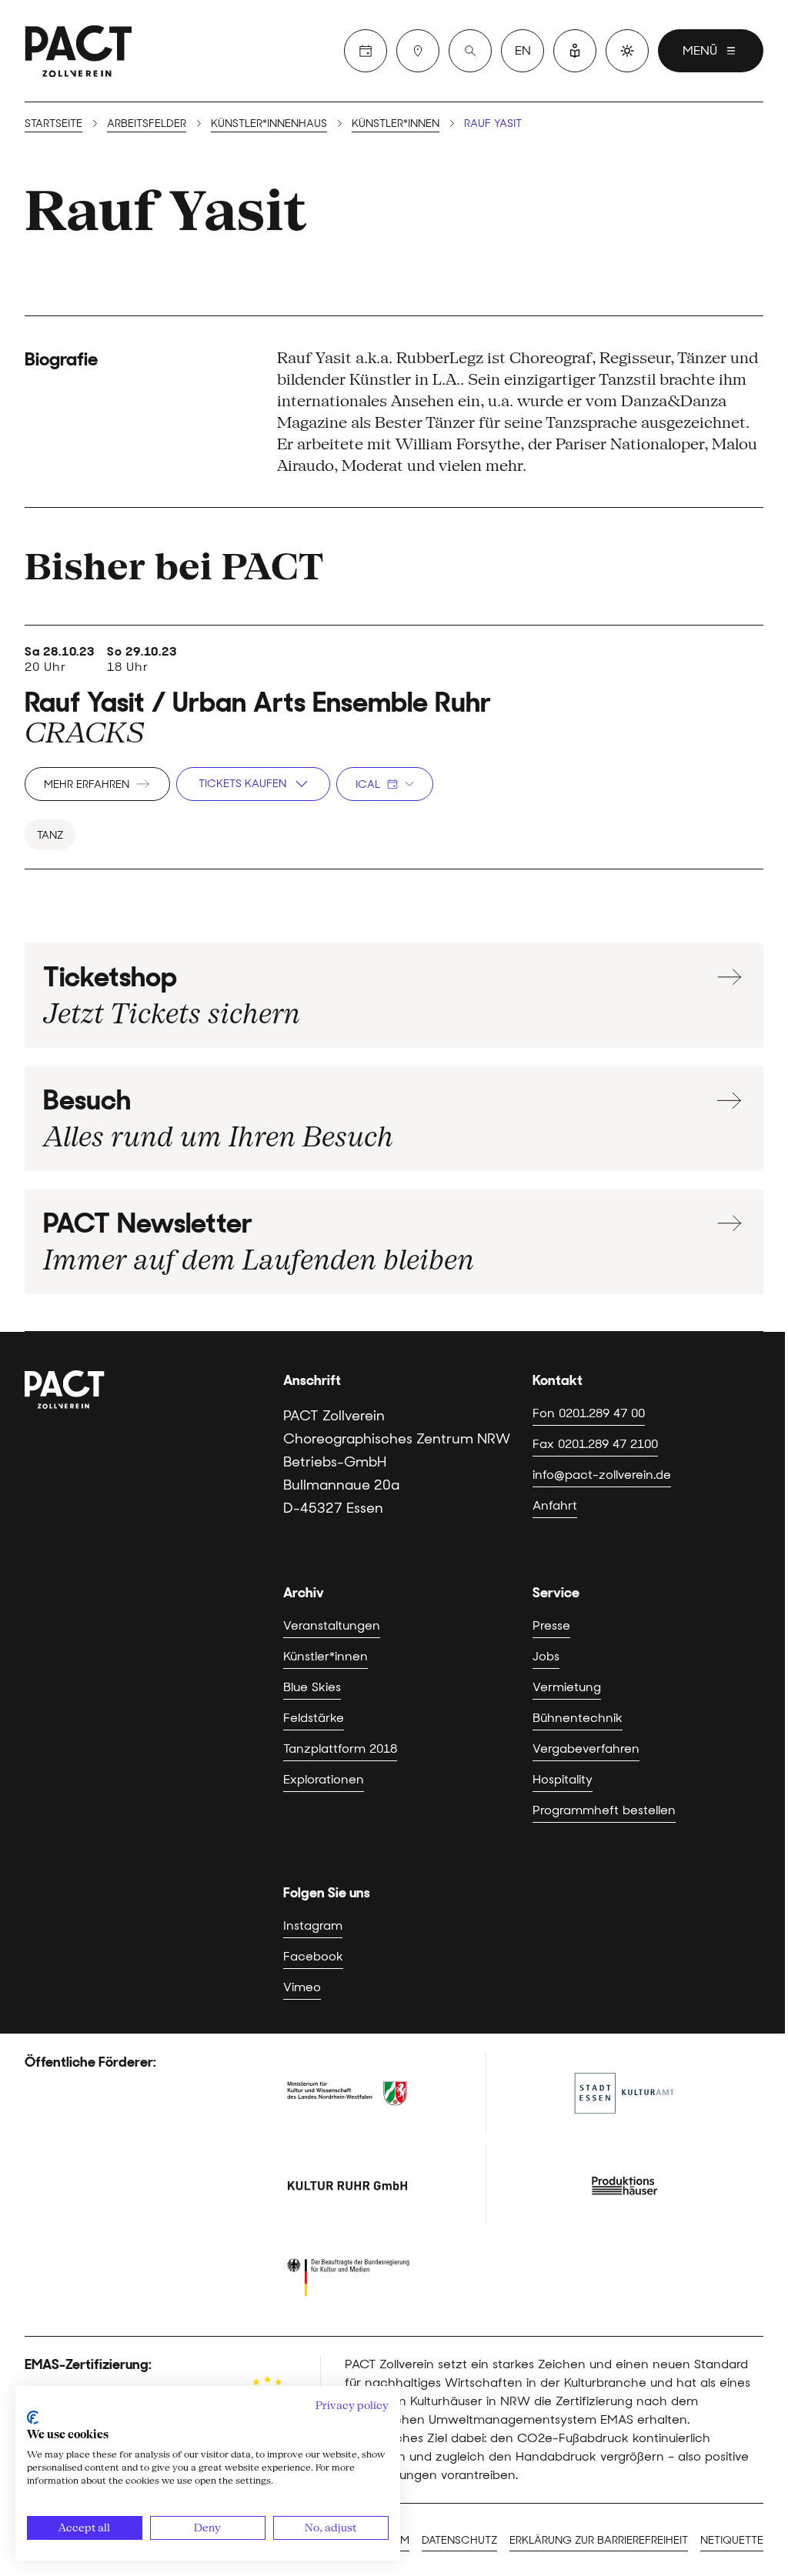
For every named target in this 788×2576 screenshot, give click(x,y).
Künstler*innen (396, 123)
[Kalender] (366, 51)
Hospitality (563, 1779)
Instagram (313, 1925)
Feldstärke (314, 1718)
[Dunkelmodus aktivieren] (627, 51)
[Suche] (470, 51)
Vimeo (302, 1987)
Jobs (546, 1656)
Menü (700, 50)
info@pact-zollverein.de (602, 1475)
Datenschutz (459, 2540)
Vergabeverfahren (586, 1748)
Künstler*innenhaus (269, 123)
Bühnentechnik (578, 1718)
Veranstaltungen (332, 1625)
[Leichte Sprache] (575, 51)
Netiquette (732, 2540)
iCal (368, 784)
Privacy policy (352, 2405)
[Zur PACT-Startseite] (78, 51)
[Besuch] (418, 51)
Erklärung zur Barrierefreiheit (599, 2540)
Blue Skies (312, 1687)
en (523, 50)
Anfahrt (555, 1505)
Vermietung (567, 1687)
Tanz (50, 835)
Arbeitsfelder (147, 123)
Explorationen (324, 1779)
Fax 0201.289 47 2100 (595, 1444)
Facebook (313, 1956)
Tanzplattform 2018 (340, 1748)
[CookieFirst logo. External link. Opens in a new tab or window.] (33, 2418)
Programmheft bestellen (604, 1810)
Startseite (53, 123)
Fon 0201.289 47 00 (589, 1413)
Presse (551, 1625)
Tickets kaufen (242, 783)
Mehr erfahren (87, 784)
